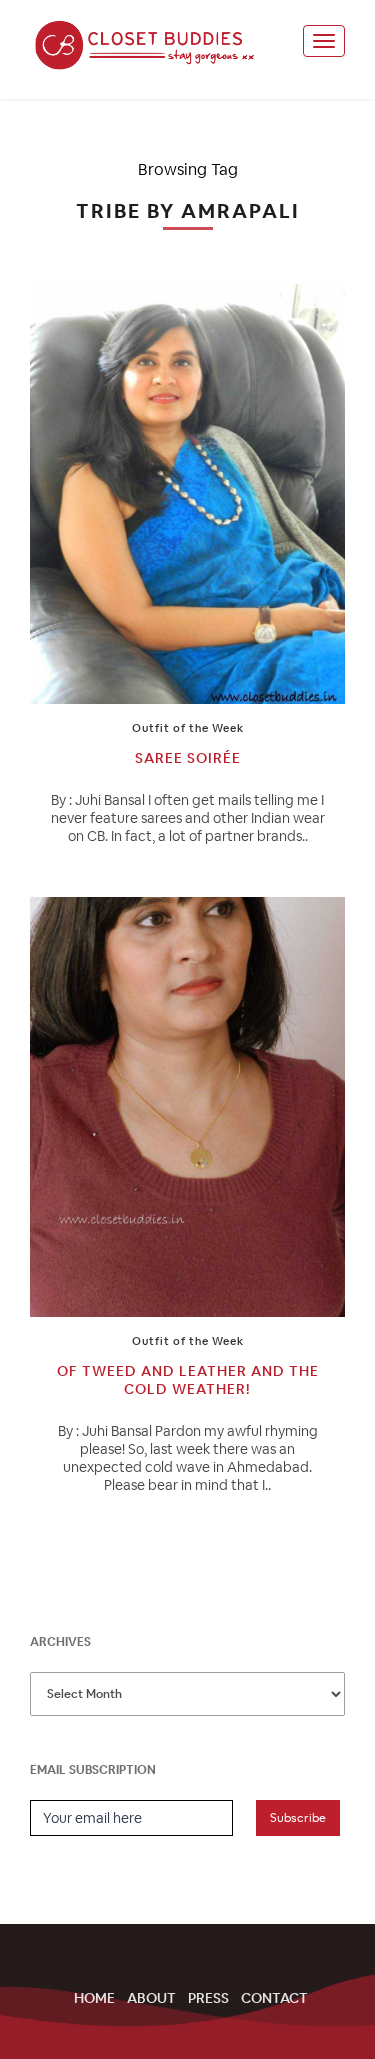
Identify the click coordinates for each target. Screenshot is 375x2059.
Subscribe (298, 1818)
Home (94, 1998)
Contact (274, 1998)
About (151, 1998)
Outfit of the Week (188, 728)
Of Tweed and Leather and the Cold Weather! (188, 1380)
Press (208, 1998)
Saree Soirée (188, 758)
